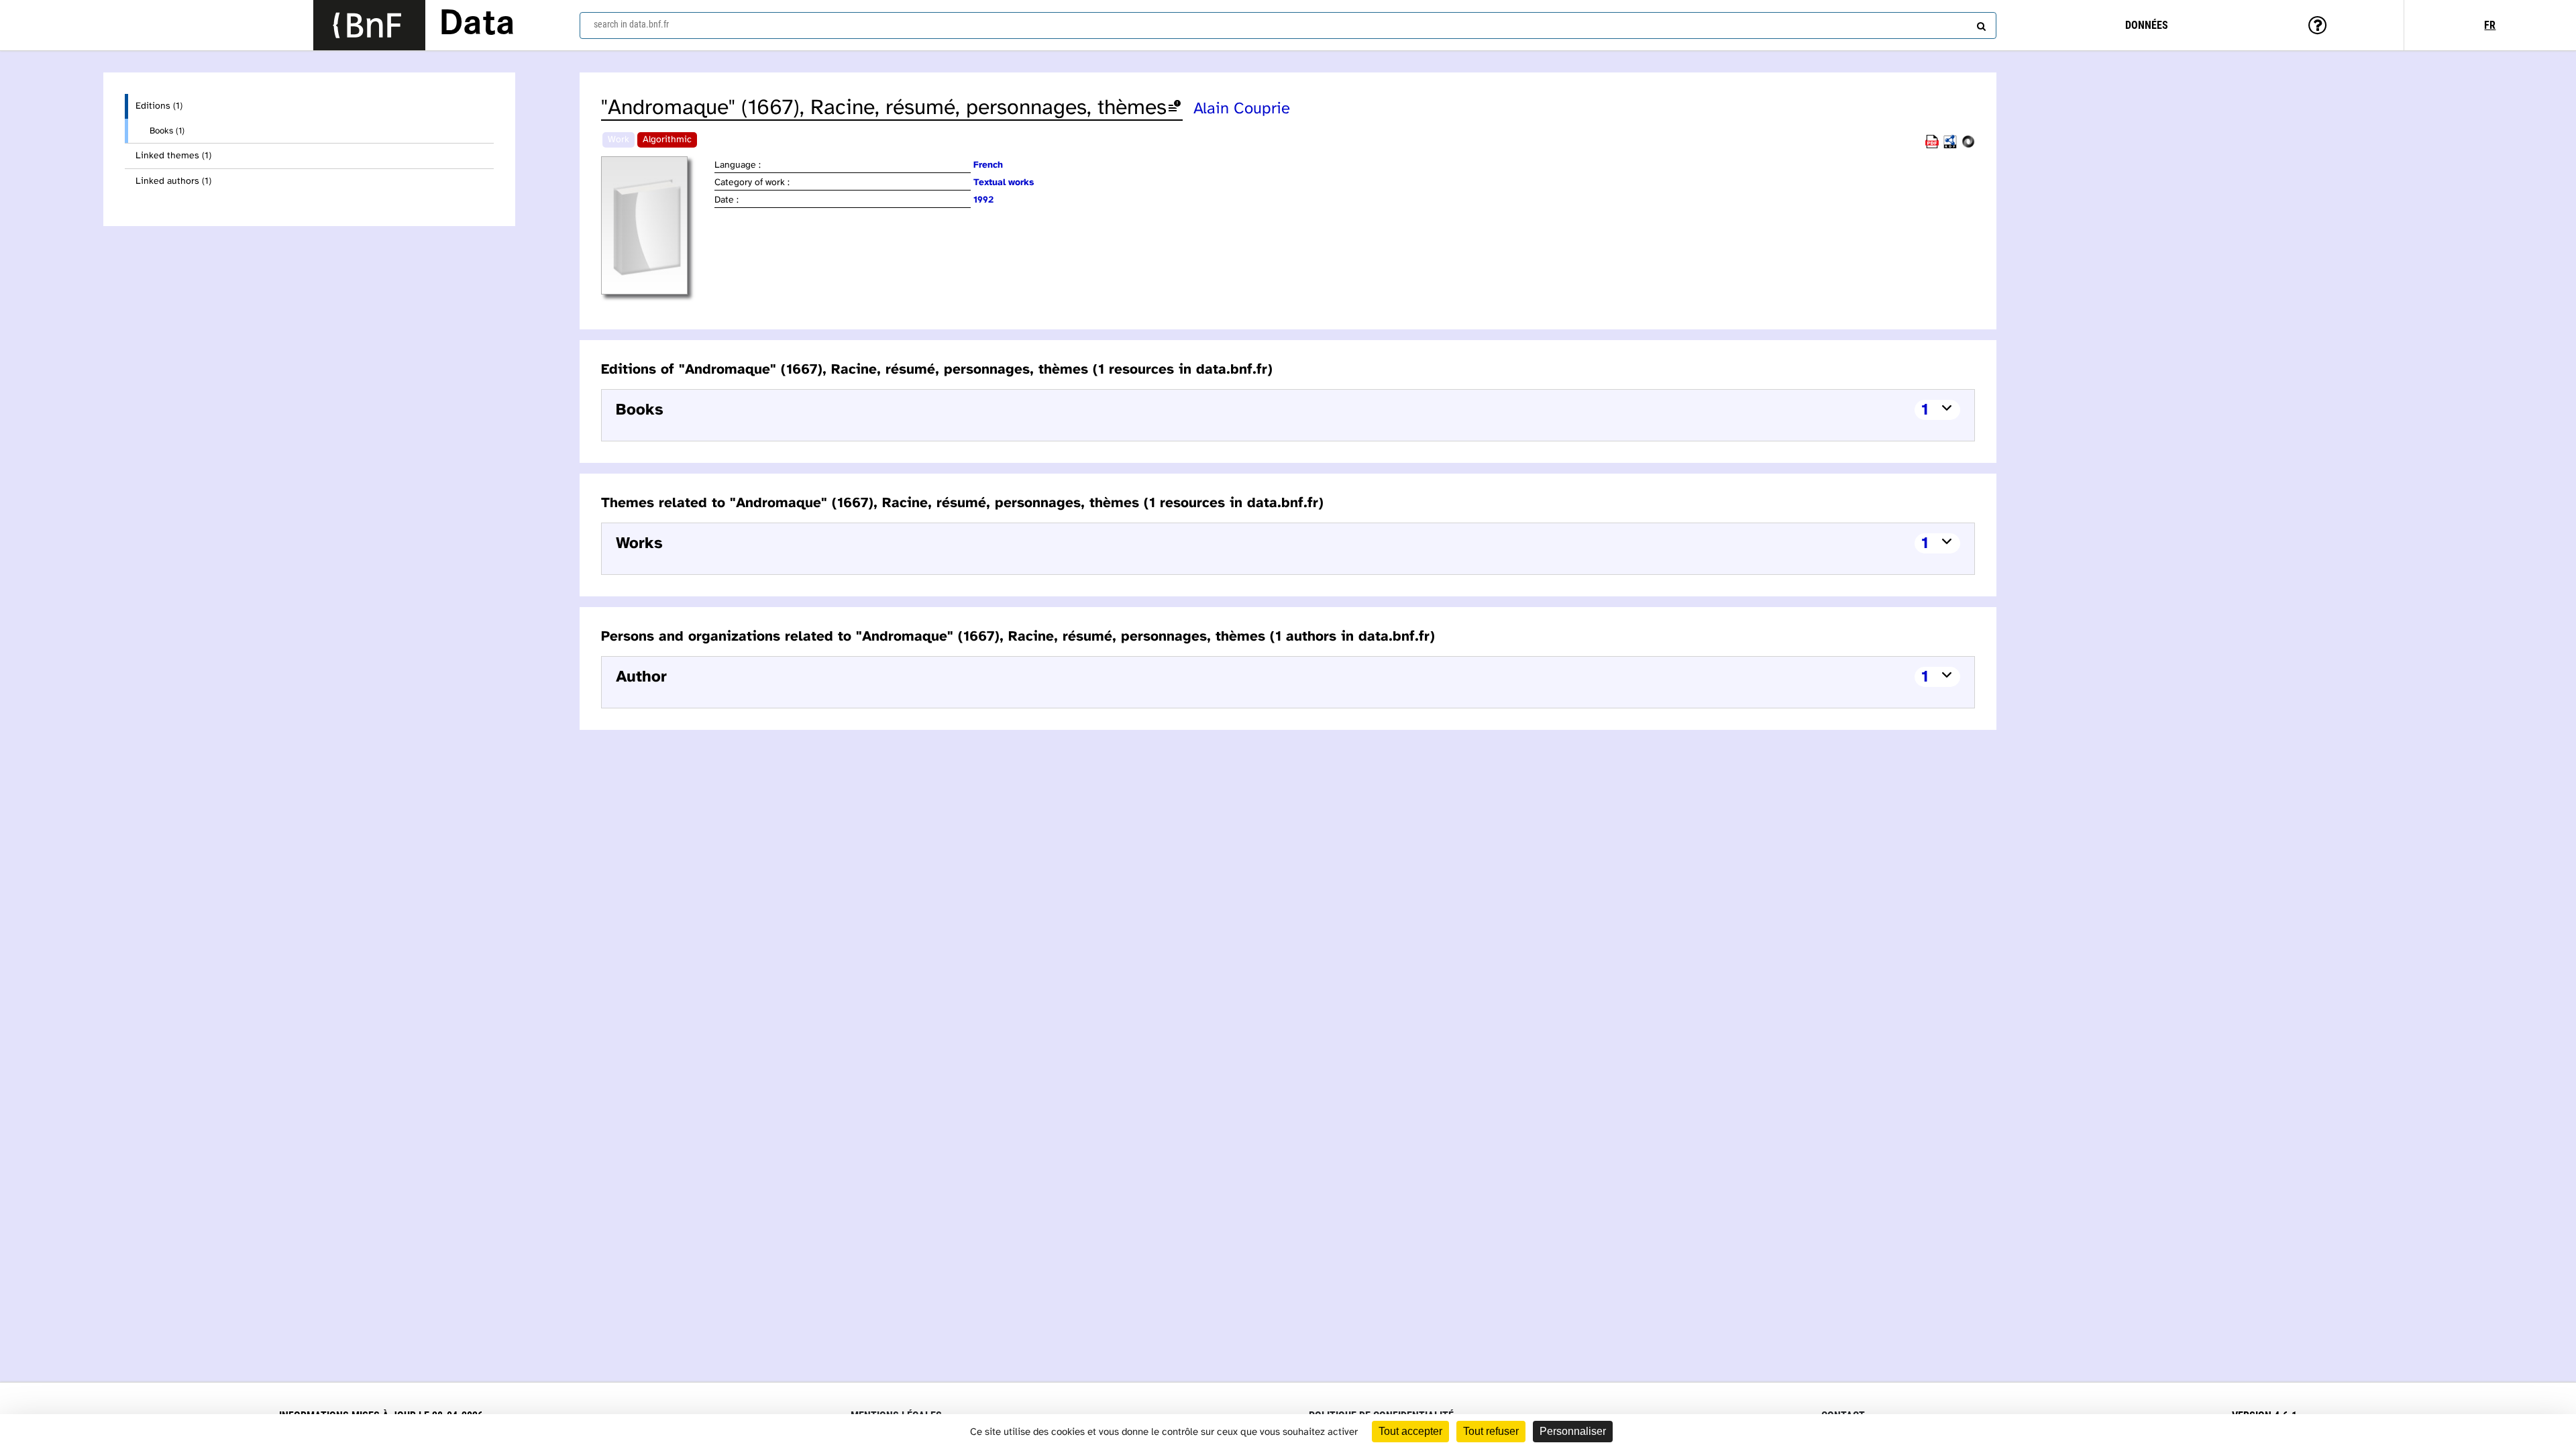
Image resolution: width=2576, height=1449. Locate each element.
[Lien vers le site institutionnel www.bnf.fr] (369, 25)
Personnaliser (1573, 1431)
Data (477, 25)
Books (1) (167, 131)
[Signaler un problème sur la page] (1175, 108)
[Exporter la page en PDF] (1932, 146)
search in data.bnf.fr (631, 24)
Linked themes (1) (173, 156)
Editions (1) (159, 106)
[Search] (1980, 23)
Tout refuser (1491, 1431)
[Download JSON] (1968, 146)
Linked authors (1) (173, 181)
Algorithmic (667, 140)
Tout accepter (1410, 1431)
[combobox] (1288, 25)
